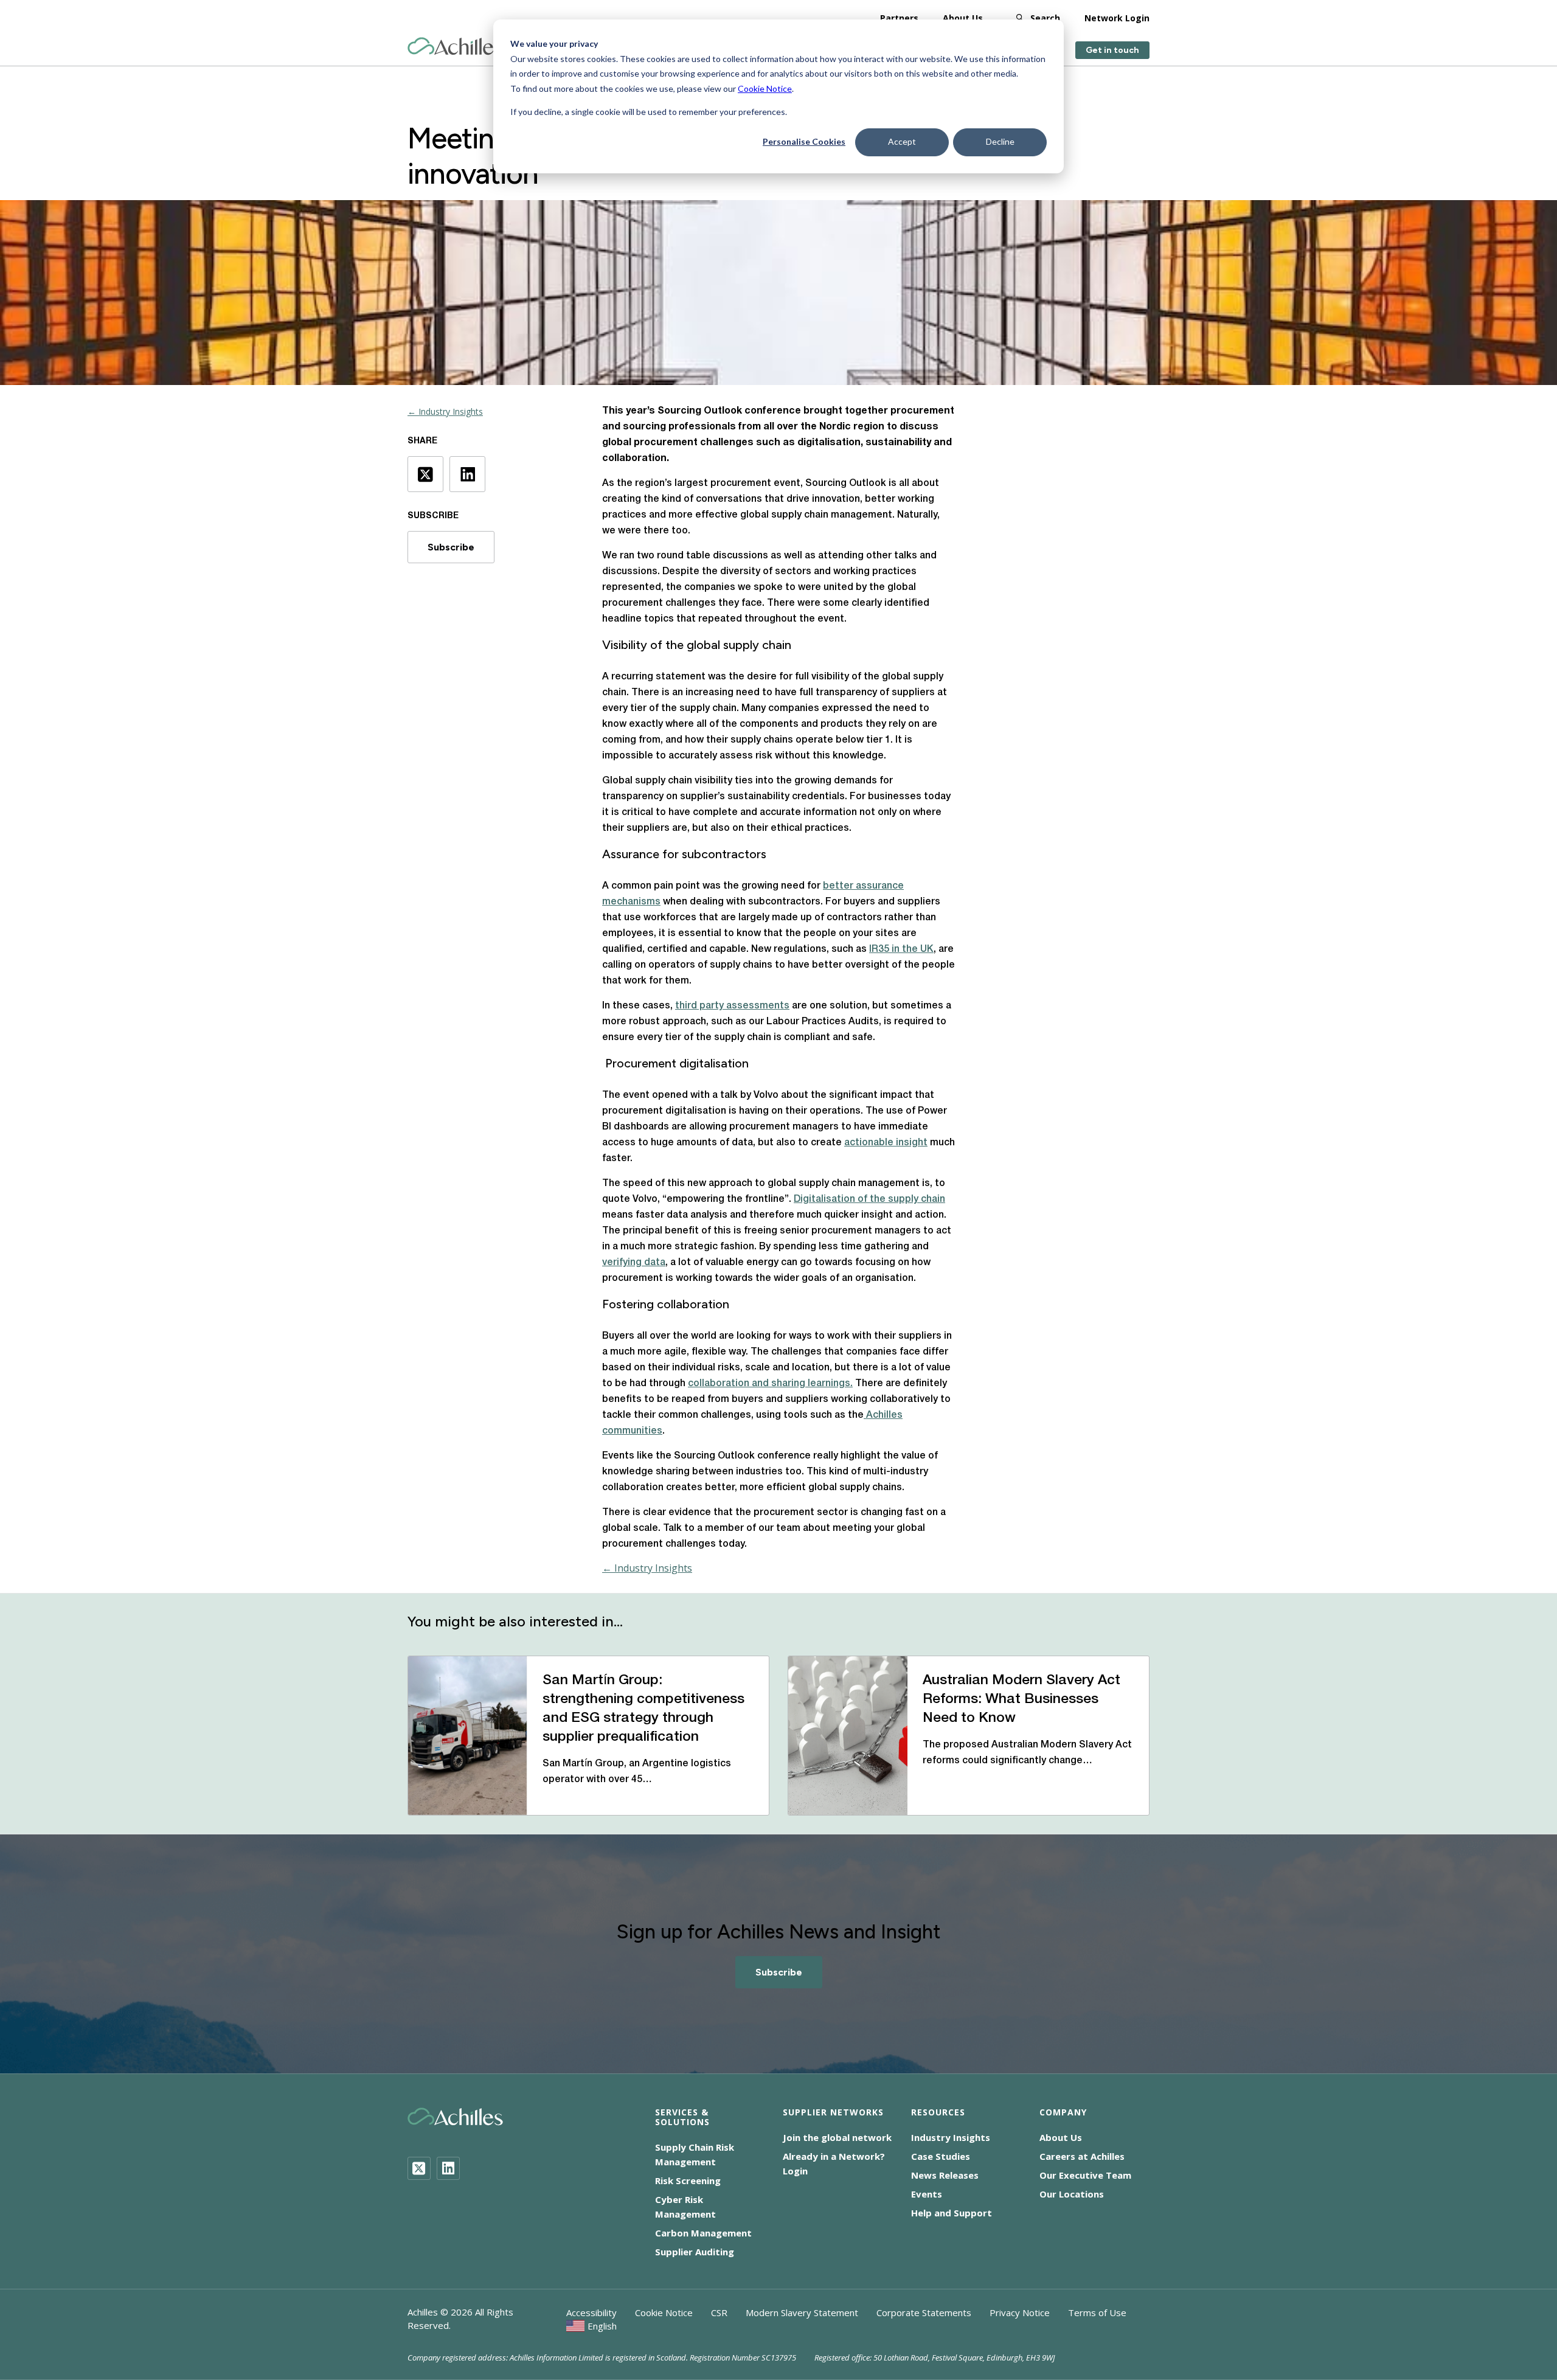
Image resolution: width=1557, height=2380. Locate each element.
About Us (963, 18)
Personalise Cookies (804, 141)
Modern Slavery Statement (802, 2312)
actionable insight (886, 1143)
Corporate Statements (924, 2312)
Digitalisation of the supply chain (869, 1199)
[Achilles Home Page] (455, 47)
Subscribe (451, 547)
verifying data (634, 1263)
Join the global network (837, 2137)
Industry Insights (951, 2137)
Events (927, 2194)
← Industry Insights (445, 411)
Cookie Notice (765, 88)
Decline (1000, 141)
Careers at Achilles (1082, 2156)
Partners (899, 18)
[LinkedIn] (448, 2168)
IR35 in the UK (901, 949)
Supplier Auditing (695, 2252)
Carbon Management (703, 2233)
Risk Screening (688, 2181)
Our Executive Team (1085, 2175)
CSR (719, 2312)
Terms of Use (1097, 2312)
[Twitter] (419, 2168)
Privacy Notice (1020, 2312)
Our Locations (1072, 2194)
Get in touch (1112, 50)
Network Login (1117, 18)
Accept (902, 141)
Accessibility (591, 2312)
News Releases (945, 2175)
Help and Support (952, 2213)
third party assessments (732, 1006)
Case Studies (941, 2156)
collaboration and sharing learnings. (770, 1384)
